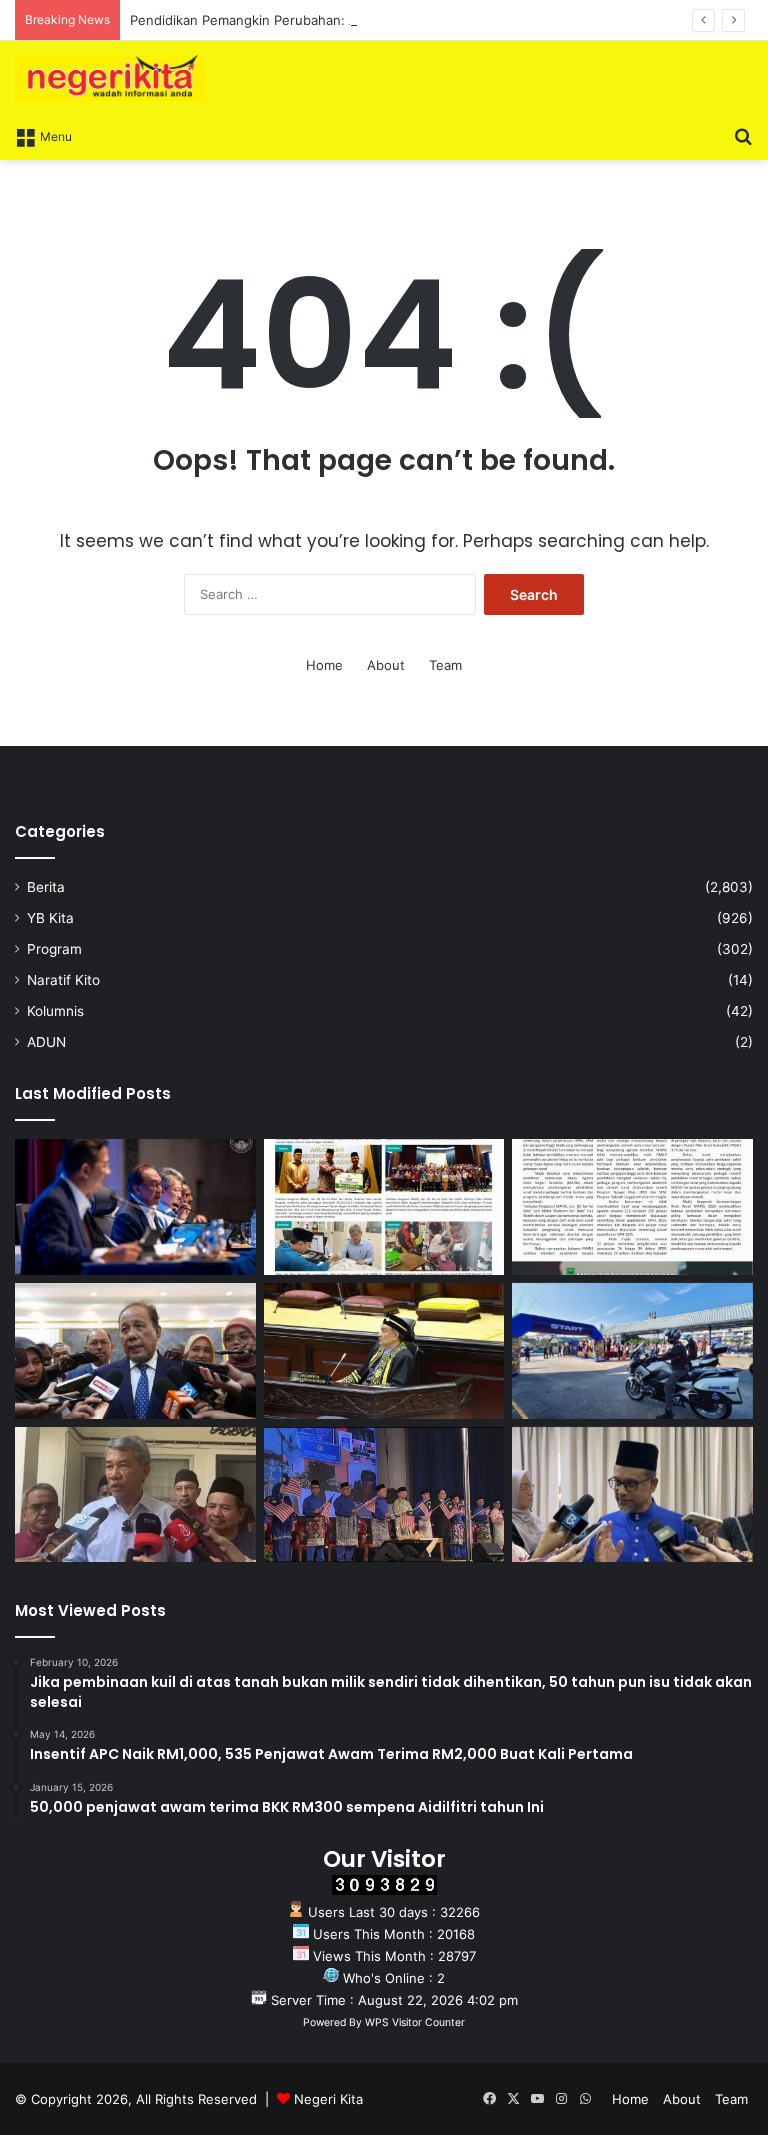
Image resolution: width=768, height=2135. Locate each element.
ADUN (46, 1042)
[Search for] (743, 135)
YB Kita (50, 918)
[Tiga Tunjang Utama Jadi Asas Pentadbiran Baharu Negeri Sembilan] (384, 1495)
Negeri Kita (328, 2099)
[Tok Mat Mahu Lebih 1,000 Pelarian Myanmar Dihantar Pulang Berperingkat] (135, 1495)
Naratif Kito (63, 980)
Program (54, 949)
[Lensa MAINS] (384, 1207)
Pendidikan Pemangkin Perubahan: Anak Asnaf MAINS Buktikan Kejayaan (355, 20)
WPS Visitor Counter (415, 2022)
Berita (46, 887)
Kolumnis (55, 1011)
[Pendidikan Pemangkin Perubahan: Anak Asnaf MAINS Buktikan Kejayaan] (632, 1207)
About (386, 665)
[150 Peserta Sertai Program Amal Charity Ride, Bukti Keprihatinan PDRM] (632, 1351)
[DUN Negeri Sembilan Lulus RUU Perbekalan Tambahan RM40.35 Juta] (135, 1351)
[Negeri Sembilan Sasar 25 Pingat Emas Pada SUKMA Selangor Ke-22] (632, 1495)
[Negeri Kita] (110, 78)
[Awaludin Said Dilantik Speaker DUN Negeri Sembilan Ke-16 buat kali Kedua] (384, 1351)
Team (445, 665)
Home (324, 665)
